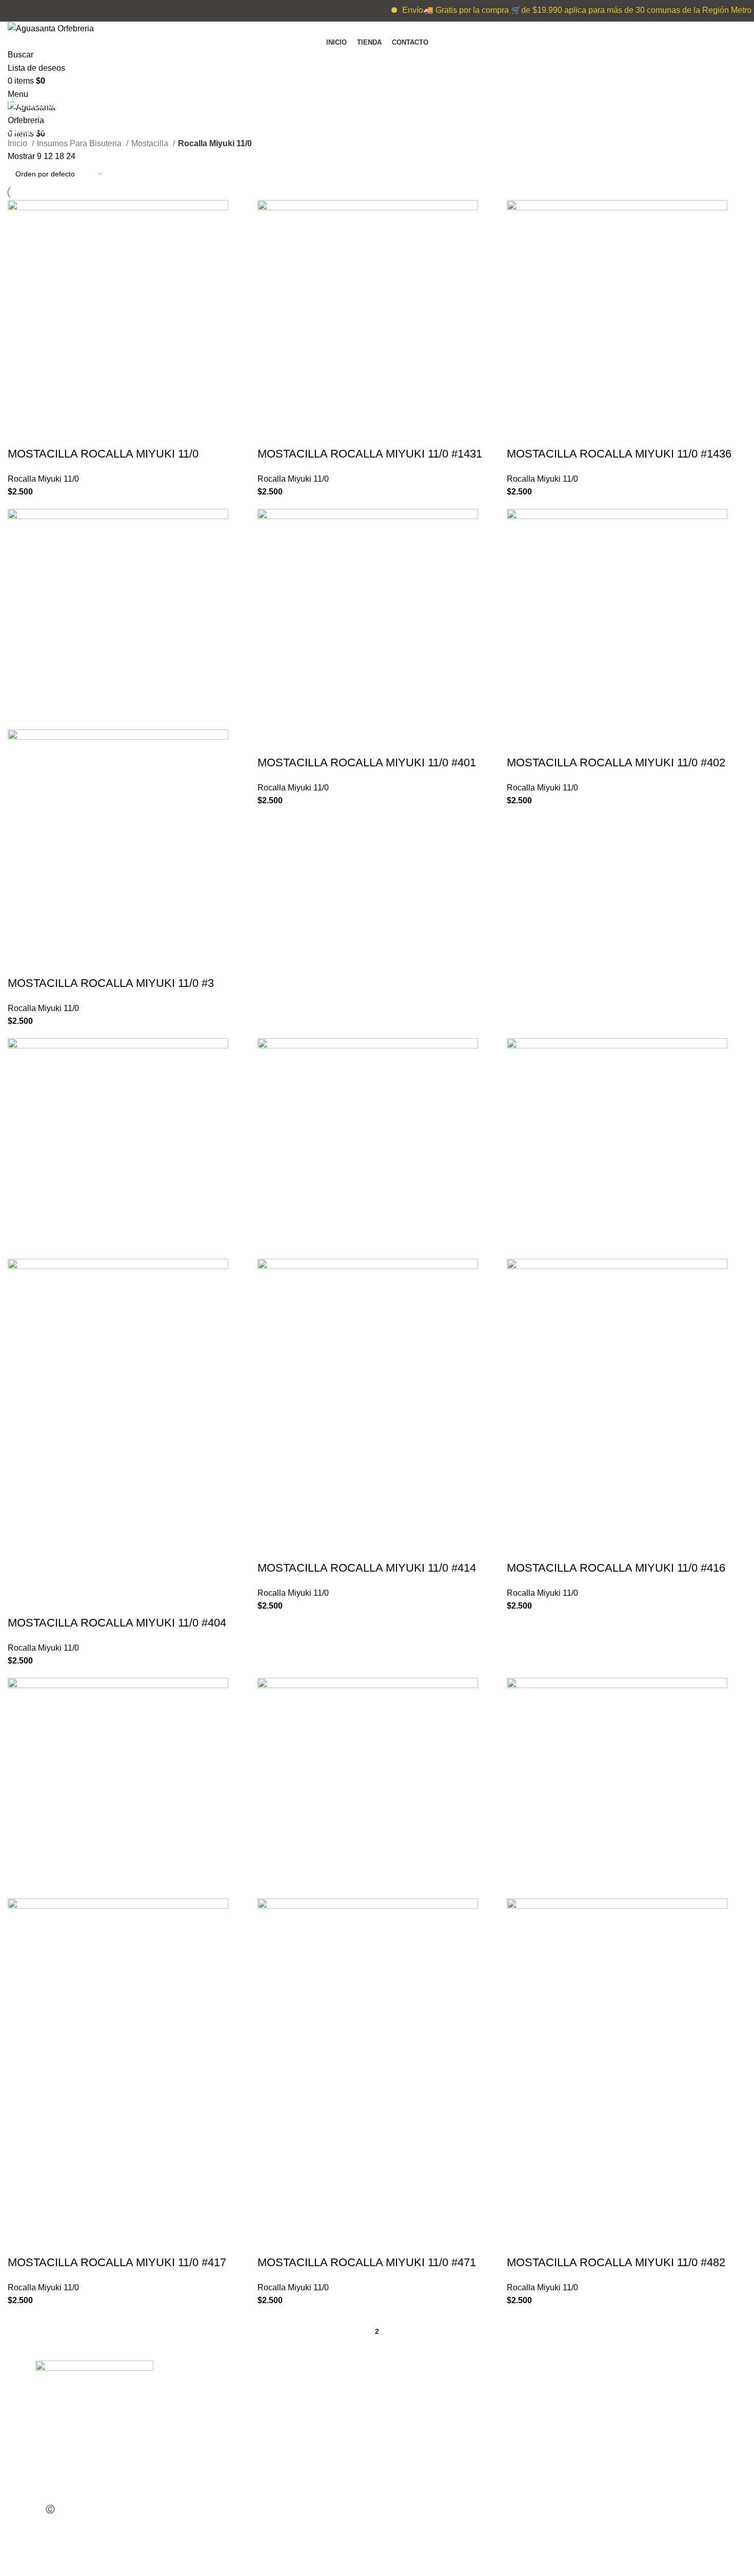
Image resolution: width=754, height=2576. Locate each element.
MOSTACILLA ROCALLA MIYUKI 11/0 (103, 454)
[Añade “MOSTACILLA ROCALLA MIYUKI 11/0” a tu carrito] (21, 433)
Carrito (219, 2431)
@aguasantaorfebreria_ (626, 2387)
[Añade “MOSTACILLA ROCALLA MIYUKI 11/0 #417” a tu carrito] (21, 2242)
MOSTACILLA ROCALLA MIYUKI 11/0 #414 (367, 1568)
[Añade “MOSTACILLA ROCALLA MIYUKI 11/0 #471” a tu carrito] (270, 2242)
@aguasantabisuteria (622, 2410)
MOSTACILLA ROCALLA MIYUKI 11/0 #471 (367, 2262)
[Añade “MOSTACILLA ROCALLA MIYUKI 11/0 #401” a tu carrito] (270, 742)
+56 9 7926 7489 (425, 2387)
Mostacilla (151, 143)
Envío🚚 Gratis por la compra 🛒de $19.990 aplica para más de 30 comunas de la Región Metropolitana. (564, 10)
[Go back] (21, 81)
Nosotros (224, 2453)
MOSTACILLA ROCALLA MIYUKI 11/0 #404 (117, 1623)
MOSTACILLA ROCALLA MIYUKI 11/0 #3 (111, 983)
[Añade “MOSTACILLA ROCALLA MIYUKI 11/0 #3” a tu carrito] (21, 963)
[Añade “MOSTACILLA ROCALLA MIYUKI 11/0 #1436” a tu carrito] (520, 433)
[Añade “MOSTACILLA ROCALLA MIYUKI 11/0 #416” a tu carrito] (520, 1548)
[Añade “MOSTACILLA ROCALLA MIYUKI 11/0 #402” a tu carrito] (520, 742)
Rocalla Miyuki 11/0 (43, 479)
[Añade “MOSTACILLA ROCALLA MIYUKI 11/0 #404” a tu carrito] (21, 1602)
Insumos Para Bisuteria (80, 143)
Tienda (220, 2410)
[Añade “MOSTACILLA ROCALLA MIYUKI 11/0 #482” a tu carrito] (520, 2242)
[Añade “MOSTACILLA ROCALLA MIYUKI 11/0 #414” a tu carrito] (270, 1548)
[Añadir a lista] (76, 433)
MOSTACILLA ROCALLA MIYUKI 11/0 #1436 (619, 454)
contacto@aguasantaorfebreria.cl (455, 2431)
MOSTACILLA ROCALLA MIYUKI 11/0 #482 (616, 2262)
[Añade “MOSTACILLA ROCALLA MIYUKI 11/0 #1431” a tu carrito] (270, 433)
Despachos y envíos (245, 2475)
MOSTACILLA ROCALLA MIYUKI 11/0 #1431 (370, 454)
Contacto (223, 2496)
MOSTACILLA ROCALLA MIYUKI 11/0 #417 (117, 2262)
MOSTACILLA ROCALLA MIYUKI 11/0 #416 (616, 1568)
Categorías (29, 131)
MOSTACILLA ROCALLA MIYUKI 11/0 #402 (616, 762)
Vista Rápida (48, 433)
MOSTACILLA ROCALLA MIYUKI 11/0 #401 (367, 762)
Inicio (18, 143)
